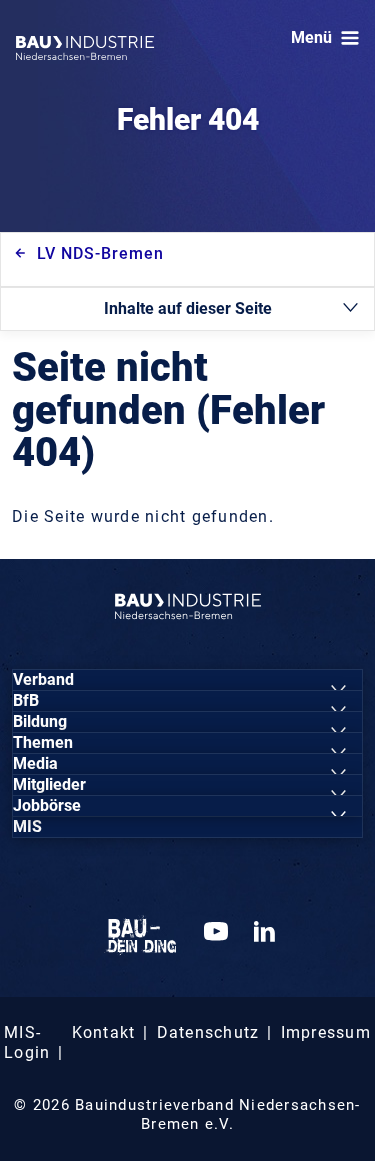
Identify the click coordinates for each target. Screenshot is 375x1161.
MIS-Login (27, 1042)
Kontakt (104, 1032)
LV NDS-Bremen (100, 253)
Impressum (326, 1032)
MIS (27, 826)
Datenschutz (208, 1032)
